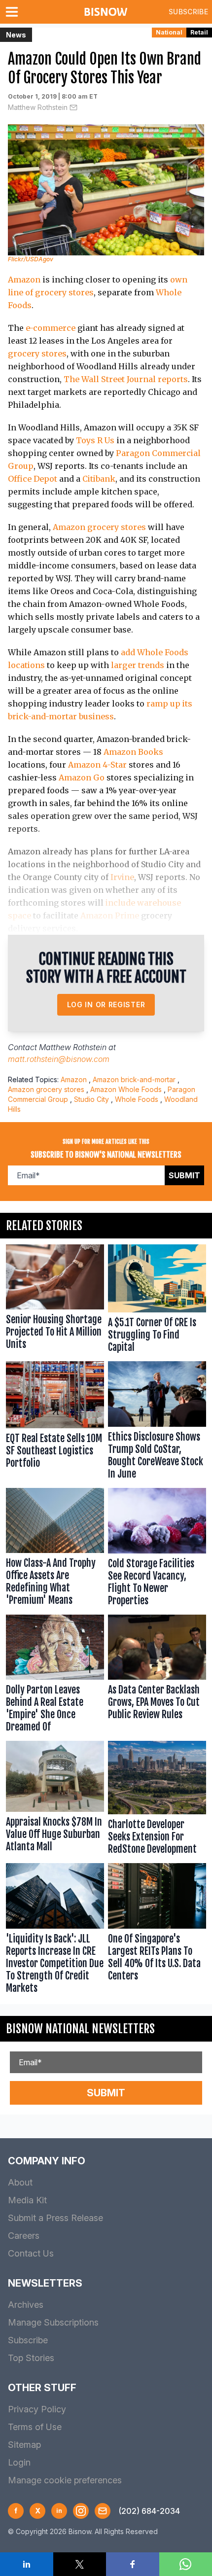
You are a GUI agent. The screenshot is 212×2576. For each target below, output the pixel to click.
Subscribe (188, 12)
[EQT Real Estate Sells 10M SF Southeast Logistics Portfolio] (55, 1423)
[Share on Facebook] (133, 2564)
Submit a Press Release (55, 2218)
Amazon (24, 280)
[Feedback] (103, 2511)
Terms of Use (35, 2427)
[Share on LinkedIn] (27, 2564)
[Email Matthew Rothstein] (73, 107)
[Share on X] (80, 2564)
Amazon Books (133, 752)
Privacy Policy (37, 2409)
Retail (199, 32)
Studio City (91, 1099)
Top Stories (31, 2358)
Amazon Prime (110, 916)
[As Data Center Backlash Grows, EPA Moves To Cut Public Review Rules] (157, 1676)
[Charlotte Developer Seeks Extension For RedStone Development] (157, 1800)
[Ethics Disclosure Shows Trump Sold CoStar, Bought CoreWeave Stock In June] (157, 1423)
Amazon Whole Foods (126, 1089)
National (169, 32)
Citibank (99, 479)
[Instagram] (81, 2511)
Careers (24, 2236)
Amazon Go (82, 777)
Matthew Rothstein (38, 107)
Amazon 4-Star (97, 765)
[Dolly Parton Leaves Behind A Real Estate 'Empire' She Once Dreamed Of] (55, 1676)
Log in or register (106, 1005)
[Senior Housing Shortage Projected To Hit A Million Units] (55, 1301)
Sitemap (24, 2445)
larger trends (138, 665)
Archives (26, 2305)
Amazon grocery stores (99, 527)
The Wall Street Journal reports (126, 379)
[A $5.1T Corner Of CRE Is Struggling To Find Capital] (157, 1301)
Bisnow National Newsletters (80, 2029)
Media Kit (27, 2200)
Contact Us (31, 2253)
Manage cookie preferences (65, 2480)
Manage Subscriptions (53, 2322)
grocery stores (37, 353)
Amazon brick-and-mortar (134, 1079)
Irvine (122, 877)
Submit (184, 1175)
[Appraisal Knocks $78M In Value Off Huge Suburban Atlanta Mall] (55, 1800)
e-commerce (51, 328)
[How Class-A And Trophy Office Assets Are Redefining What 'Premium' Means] (55, 1549)
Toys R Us (95, 440)
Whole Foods (137, 1099)
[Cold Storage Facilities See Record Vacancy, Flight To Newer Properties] (157, 1549)
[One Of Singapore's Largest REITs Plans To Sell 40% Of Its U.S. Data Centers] (157, 1931)
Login (19, 2462)
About (20, 2182)
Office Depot (33, 479)
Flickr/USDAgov (31, 259)
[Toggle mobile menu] (14, 12)
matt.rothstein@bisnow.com (59, 1059)
